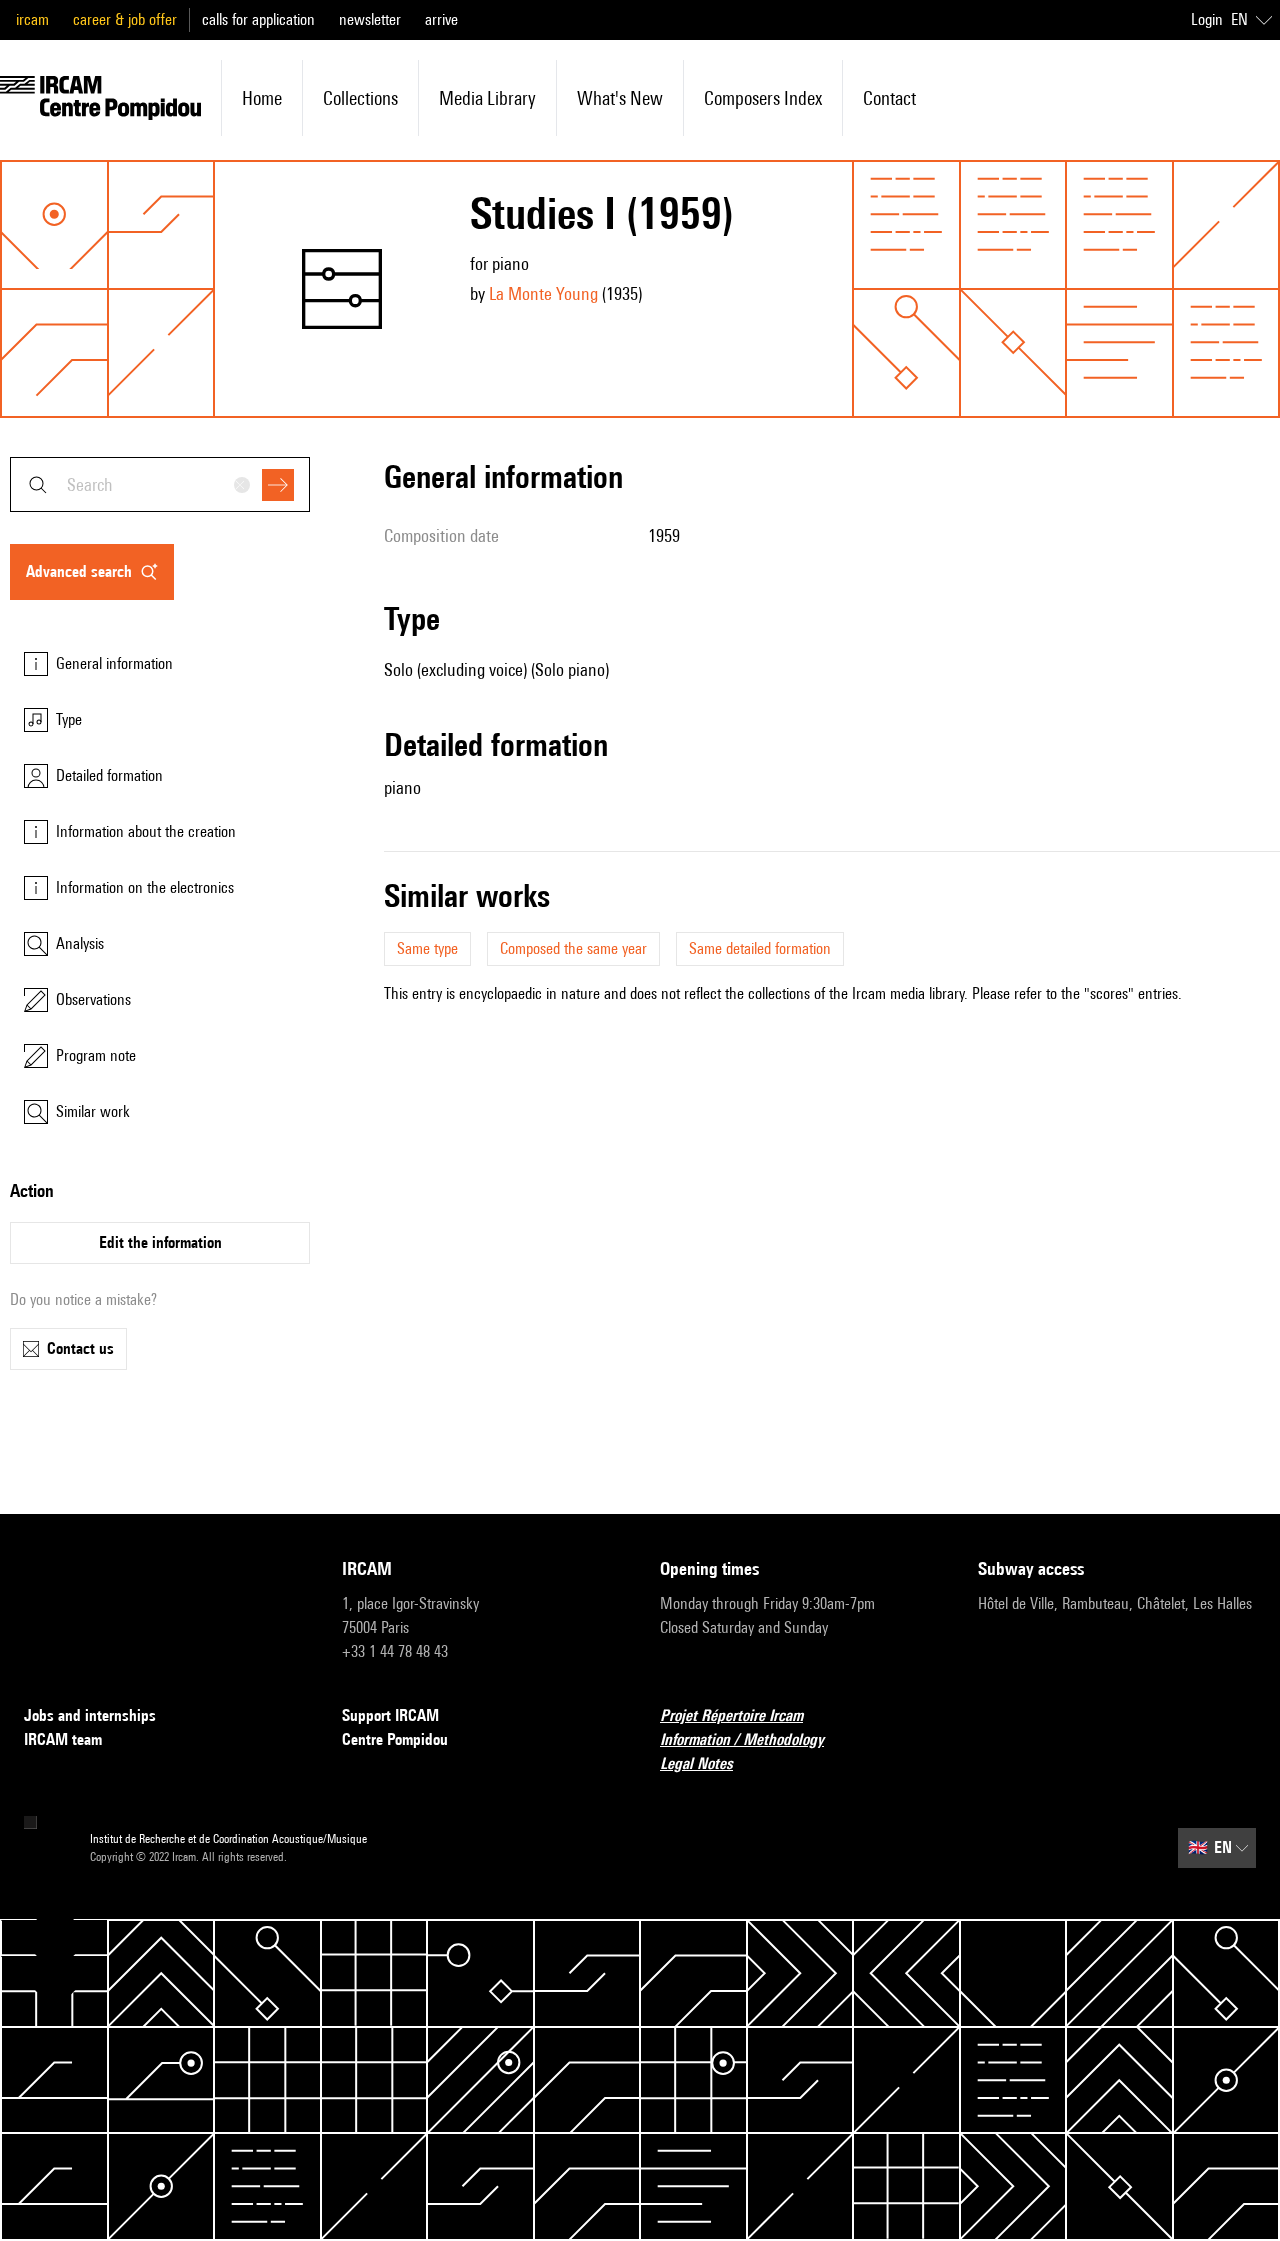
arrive (441, 19)
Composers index (763, 98)
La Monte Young (543, 293)
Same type (427, 948)
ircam (32, 19)
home (262, 98)
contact (889, 98)
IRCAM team (63, 1739)
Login (1207, 19)
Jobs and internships (90, 1715)
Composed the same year (573, 948)
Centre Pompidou (395, 1739)
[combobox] (160, 484)
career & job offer (125, 19)
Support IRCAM (390, 1715)
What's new (620, 98)
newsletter (370, 19)
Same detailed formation (760, 948)
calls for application (258, 19)
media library (487, 98)
